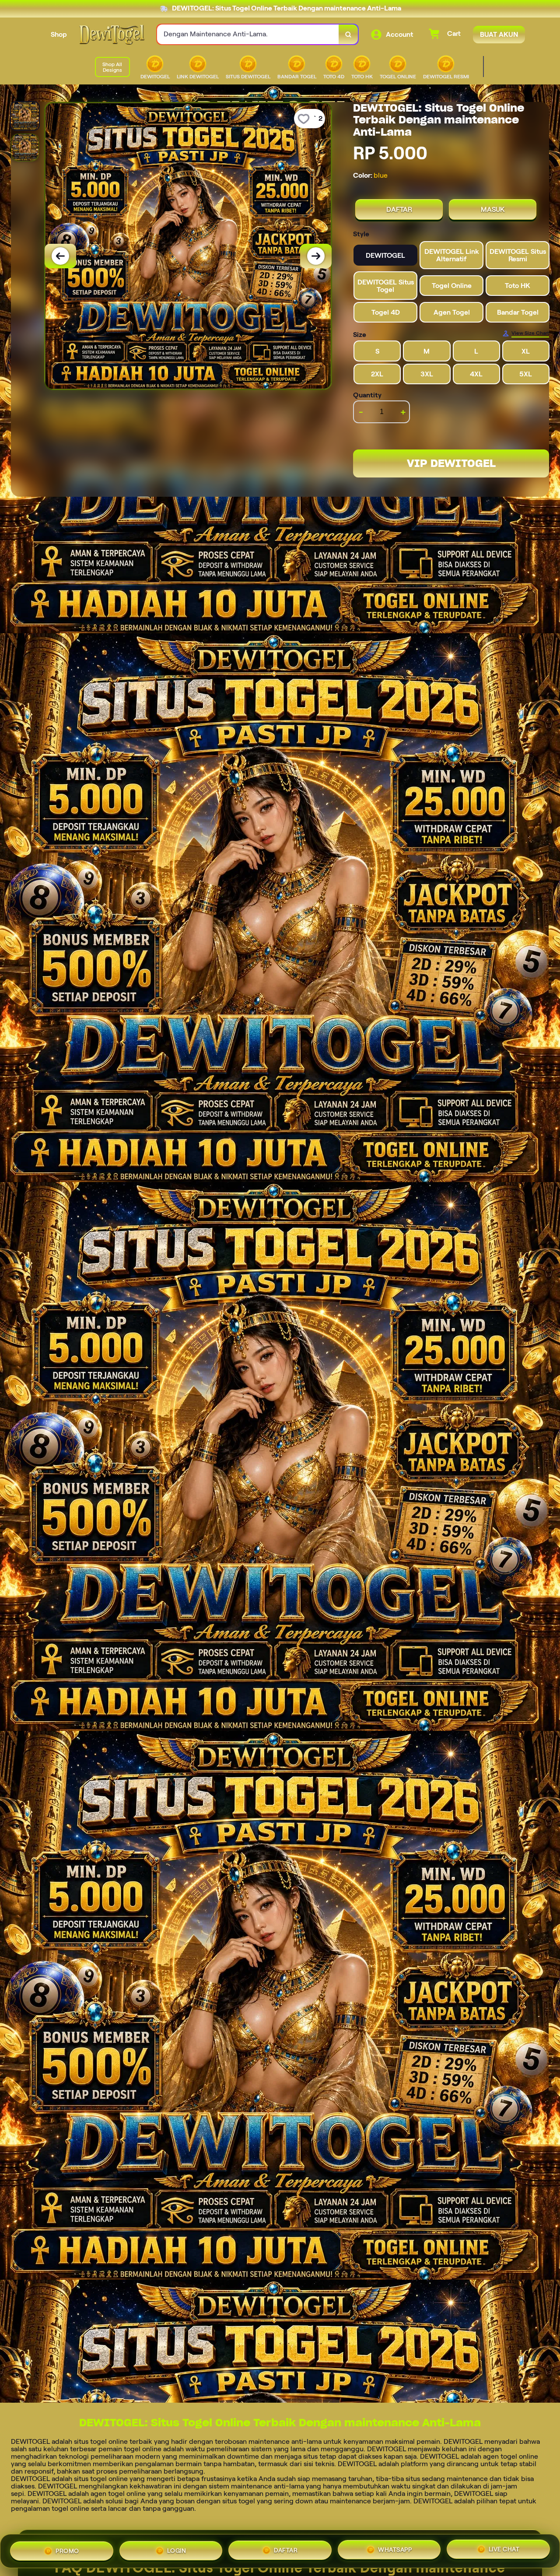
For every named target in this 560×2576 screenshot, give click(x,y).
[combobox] (248, 34)
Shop (59, 34)
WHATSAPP (395, 2551)
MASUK (493, 209)
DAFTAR (399, 209)
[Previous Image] (60, 256)
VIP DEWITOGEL (451, 463)
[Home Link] (112, 35)
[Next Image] (316, 256)
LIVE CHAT (504, 2551)
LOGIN (177, 2549)
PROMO (67, 2549)
